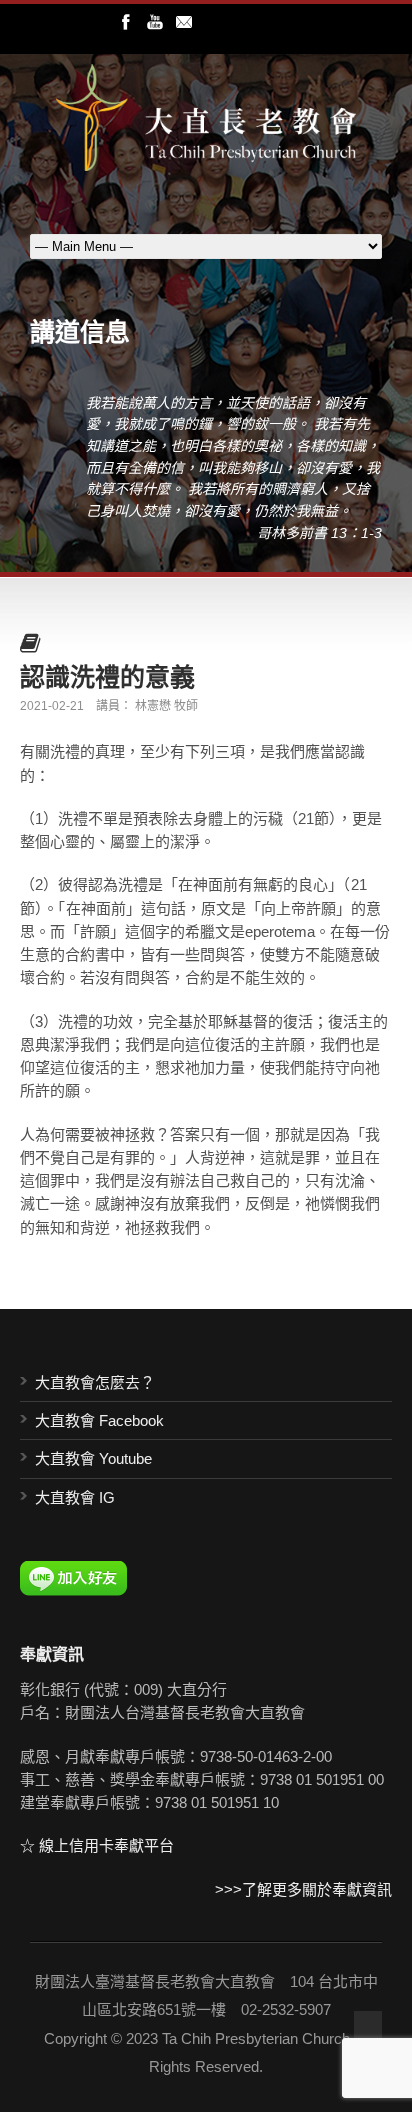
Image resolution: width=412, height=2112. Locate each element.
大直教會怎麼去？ (95, 1382)
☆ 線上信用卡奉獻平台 (97, 1845)
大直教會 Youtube (93, 1458)
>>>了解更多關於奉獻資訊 (303, 1889)
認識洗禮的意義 (107, 676)
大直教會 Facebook (99, 1420)
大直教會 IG (75, 1497)
